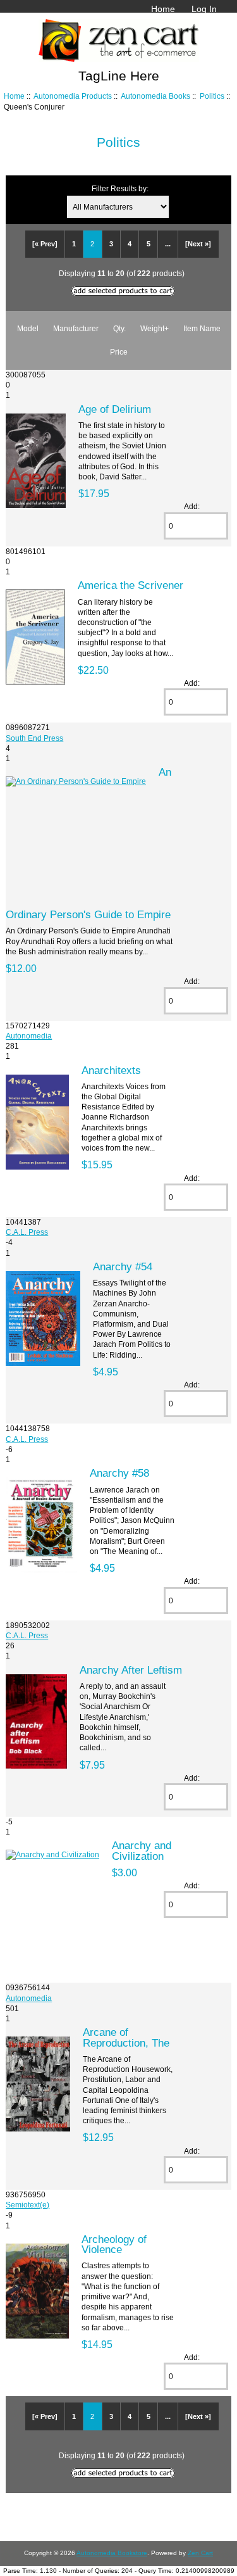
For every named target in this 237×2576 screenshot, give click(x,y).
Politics (212, 96)
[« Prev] (45, 244)
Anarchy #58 (119, 1473)
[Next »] (198, 244)
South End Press (34, 738)
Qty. (119, 328)
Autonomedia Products (73, 96)
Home (163, 9)
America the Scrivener (131, 585)
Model (28, 328)
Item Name (202, 328)
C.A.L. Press (27, 1232)
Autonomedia (29, 1036)
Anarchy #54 (123, 1266)
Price (119, 352)
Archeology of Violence (114, 2244)
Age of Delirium (115, 409)
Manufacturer (76, 328)
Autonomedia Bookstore (112, 2553)
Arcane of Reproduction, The (126, 2037)
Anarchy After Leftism (131, 1670)
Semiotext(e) (27, 2205)
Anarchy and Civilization (142, 1850)
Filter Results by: (120, 188)
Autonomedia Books (155, 96)
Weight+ (155, 328)
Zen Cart (200, 2553)
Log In (204, 9)
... (168, 244)
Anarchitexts (111, 1070)
